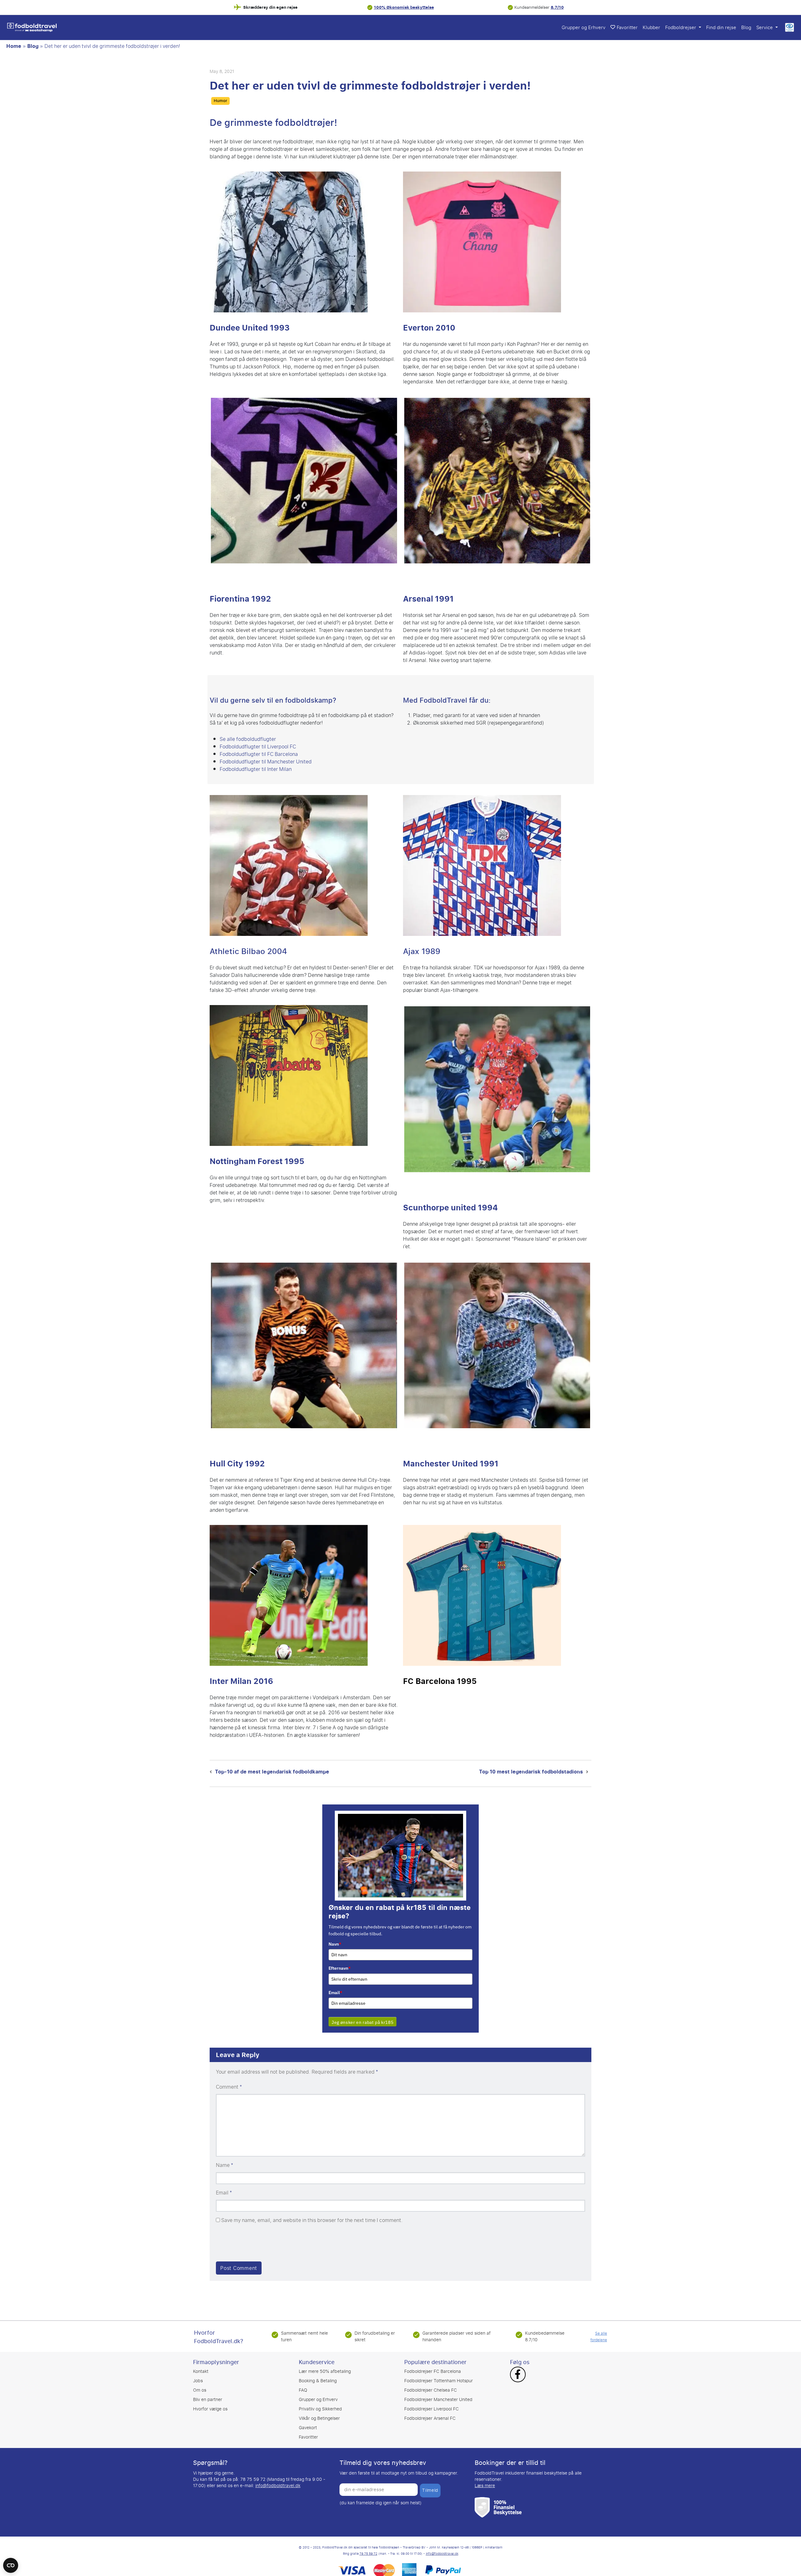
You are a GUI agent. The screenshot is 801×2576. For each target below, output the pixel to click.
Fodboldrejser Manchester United (438, 2392)
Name (224, 2158)
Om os (200, 2383)
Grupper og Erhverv (584, 28)
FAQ (303, 2383)
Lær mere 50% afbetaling (325, 2364)
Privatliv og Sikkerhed (320, 2402)
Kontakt (201, 2364)
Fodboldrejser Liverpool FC (431, 2402)
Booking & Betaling (318, 2373)
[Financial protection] (498, 2499)
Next (407, 485)
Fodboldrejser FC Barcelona (433, 2364)
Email (335, 1985)
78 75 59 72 (368, 2546)
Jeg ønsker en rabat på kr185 (362, 2015)
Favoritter (627, 28)
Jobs (198, 2373)
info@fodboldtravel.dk (278, 2478)
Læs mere (485, 2478)
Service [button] (765, 28)
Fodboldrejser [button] (681, 28)
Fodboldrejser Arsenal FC (430, 2411)
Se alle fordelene (599, 2329)
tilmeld (430, 2483)
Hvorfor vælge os (210, 2402)
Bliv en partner (208, 2392)
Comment (229, 2080)
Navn (335, 1937)
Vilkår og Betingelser (319, 2411)
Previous (201, 485)
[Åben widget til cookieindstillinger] (11, 2563)
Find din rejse (721, 28)
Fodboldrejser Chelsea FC (431, 2383)
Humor (220, 101)
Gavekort (308, 2420)
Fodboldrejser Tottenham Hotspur (439, 2373)
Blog (746, 28)
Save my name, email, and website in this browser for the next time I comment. (312, 2213)
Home (14, 46)
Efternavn (340, 1961)
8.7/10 (557, 7)
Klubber (651, 28)
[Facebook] (518, 2368)
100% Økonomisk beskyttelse (404, 7)
